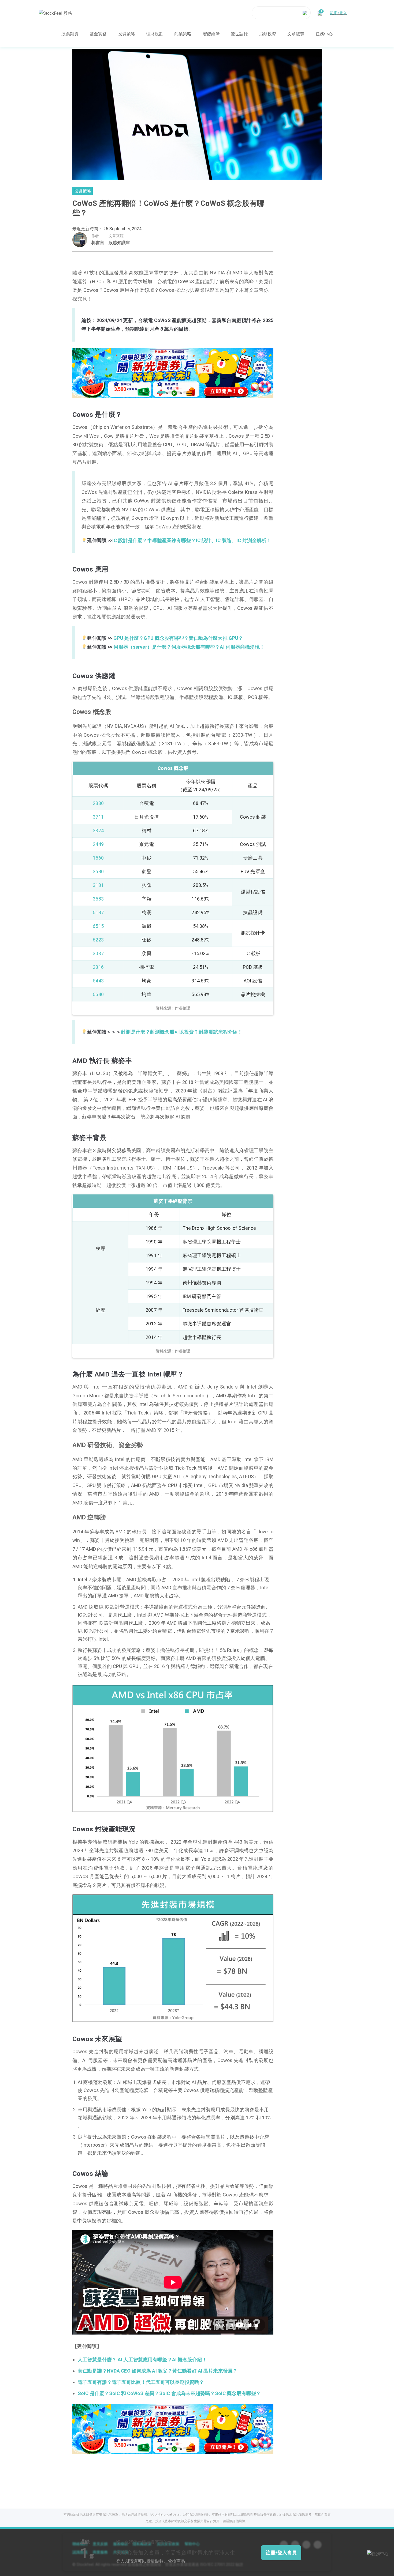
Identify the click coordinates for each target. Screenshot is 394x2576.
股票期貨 (70, 34)
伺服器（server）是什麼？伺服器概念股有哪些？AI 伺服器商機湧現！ (189, 647)
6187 (98, 912)
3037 (98, 953)
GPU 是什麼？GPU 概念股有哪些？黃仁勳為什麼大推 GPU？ (178, 638)
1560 (98, 858)
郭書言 (98, 243)
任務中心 (324, 34)
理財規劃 (155, 34)
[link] (173, 372)
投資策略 (127, 34)
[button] (160, 392)
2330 (98, 803)
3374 (98, 831)
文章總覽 (296, 34)
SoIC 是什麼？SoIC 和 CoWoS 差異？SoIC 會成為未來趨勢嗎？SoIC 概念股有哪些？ (169, 2393)
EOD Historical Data (165, 2514)
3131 (98, 885)
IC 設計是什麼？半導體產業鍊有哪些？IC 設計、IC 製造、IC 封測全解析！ (192, 540)
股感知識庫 (119, 243)
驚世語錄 (239, 34)
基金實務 (98, 34)
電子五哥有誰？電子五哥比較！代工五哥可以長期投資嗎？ (141, 2382)
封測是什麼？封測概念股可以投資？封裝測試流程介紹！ (182, 1032)
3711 (98, 817)
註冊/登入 (339, 13)
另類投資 (267, 34)
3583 (98, 899)
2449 (98, 844)
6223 (98, 940)
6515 (98, 926)
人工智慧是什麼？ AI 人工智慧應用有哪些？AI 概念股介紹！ (142, 2360)
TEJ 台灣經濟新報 (134, 2514)
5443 (98, 981)
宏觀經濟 (211, 34)
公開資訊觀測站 (194, 2514)
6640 (98, 994)
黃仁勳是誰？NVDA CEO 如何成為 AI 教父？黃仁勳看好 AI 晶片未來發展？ (158, 2371)
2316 (98, 967)
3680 (98, 871)
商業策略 (183, 34)
